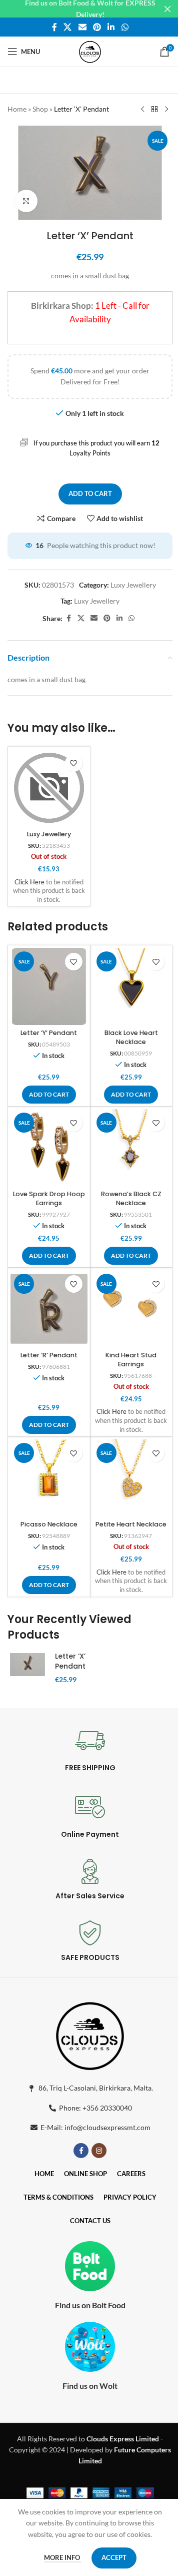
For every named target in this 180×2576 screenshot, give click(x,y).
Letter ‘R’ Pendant (49, 1355)
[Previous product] (142, 110)
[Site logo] (90, 51)
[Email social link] (82, 27)
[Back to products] (154, 110)
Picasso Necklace (49, 1524)
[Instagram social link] (99, 2151)
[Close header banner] (167, 9)
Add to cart (90, 493)
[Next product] (166, 110)
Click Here (29, 882)
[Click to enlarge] (26, 201)
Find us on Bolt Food (90, 2305)
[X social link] (68, 27)
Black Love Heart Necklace (131, 1037)
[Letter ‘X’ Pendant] (27, 1665)
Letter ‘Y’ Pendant (49, 1033)
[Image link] (90, 2034)
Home (17, 109)
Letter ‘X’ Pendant (70, 1661)
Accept (114, 2557)
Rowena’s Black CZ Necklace (131, 1198)
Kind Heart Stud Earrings (131, 1360)
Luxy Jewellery (133, 585)
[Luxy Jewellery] (49, 788)
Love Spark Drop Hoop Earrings (49, 1198)
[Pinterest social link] (97, 27)
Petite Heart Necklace (131, 1524)
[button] (49, 1095)
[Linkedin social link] (111, 27)
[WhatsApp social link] (125, 27)
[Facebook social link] (54, 27)
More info (63, 2557)
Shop (40, 109)
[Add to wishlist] (74, 763)
